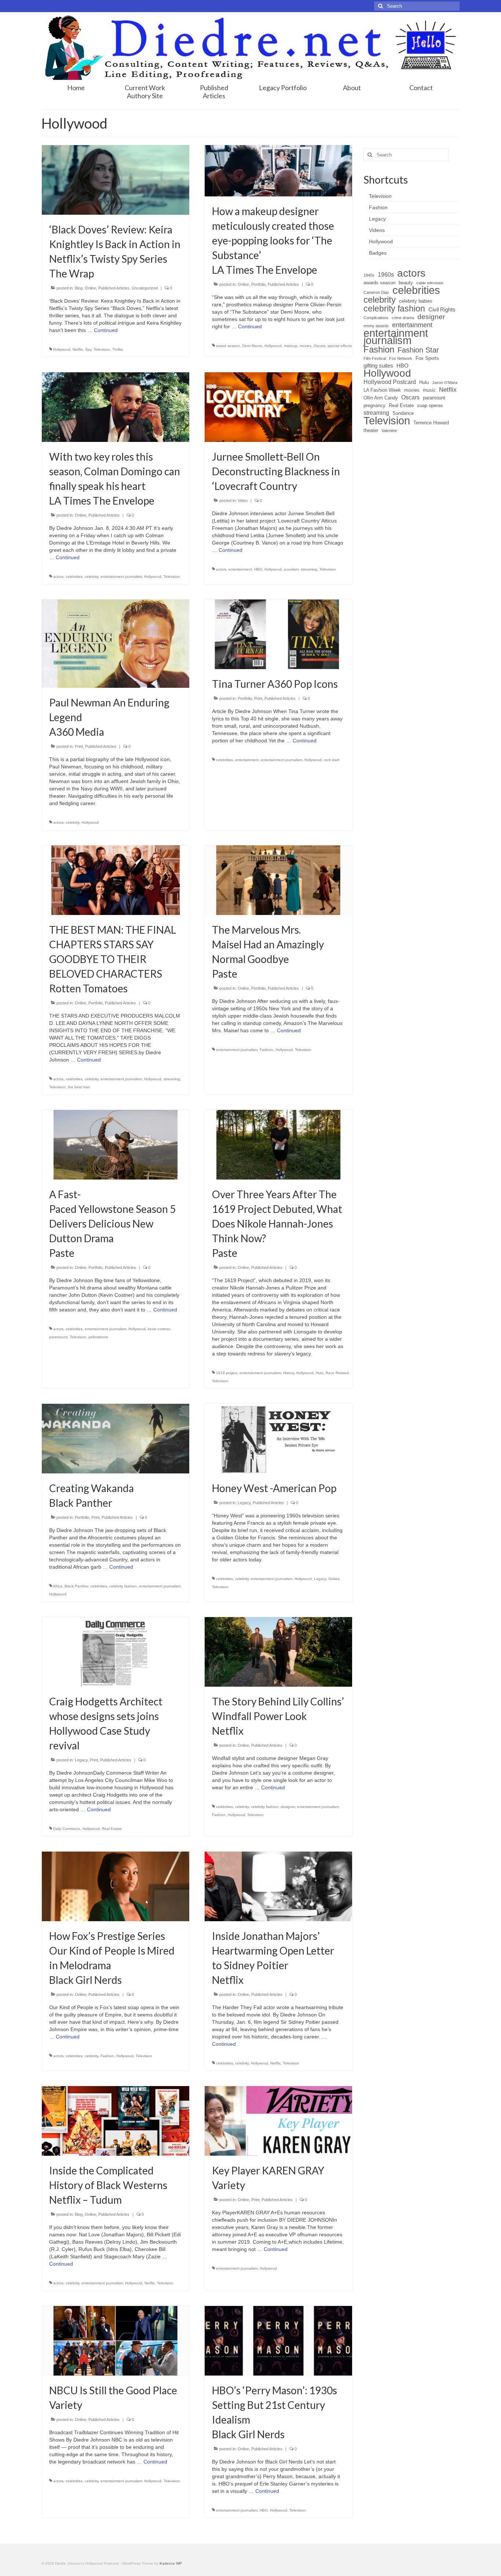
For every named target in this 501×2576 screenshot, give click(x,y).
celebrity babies (416, 301)
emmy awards (376, 326)
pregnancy (374, 405)
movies (306, 346)
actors (58, 577)
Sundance (403, 413)
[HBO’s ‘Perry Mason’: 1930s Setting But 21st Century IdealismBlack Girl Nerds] (278, 2340)
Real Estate (112, 1829)
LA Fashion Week (382, 390)
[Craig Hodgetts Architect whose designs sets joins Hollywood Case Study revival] (116, 1651)
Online (90, 288)
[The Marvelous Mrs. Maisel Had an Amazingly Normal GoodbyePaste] (278, 880)
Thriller (118, 349)
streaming (309, 569)
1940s (369, 275)
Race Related (337, 1373)
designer (288, 1807)
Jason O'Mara (445, 383)
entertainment (240, 569)
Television (102, 349)
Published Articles (114, 288)
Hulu (320, 1373)
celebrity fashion (123, 1586)
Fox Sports (427, 358)
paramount (58, 1337)
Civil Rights (442, 310)
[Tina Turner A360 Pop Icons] (278, 634)
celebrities (74, 577)
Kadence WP (171, 2563)
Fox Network (401, 358)
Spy (88, 349)
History (289, 1373)
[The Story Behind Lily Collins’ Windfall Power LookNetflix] (278, 1651)
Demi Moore (252, 346)
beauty (406, 283)
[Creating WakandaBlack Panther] (116, 1438)
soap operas (430, 405)
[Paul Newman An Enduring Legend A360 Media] (116, 643)
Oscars (319, 346)
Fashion (266, 1050)
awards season (379, 283)
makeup (291, 346)
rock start (332, 760)
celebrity (92, 577)
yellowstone (98, 1337)
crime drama (403, 318)
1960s (386, 275)
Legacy (244, 1503)
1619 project (227, 1373)
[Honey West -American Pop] (278, 1438)
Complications (376, 318)
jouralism (291, 569)
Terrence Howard (431, 423)
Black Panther (76, 1586)
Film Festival (375, 358)
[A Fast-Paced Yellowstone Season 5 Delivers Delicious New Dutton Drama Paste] (116, 1144)
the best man (79, 1087)
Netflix (78, 349)
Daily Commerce (67, 1829)
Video (243, 501)
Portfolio (258, 284)
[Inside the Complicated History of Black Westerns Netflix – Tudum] (116, 2121)
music (429, 390)
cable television (430, 283)
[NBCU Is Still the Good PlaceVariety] (116, 2340)
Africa (58, 1586)
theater (371, 430)
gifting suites (378, 366)
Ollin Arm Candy (381, 398)
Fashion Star (418, 350)
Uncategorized (145, 288)
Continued (106, 330)
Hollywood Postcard (390, 382)
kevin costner (159, 1329)
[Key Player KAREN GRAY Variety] (278, 2121)
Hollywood (62, 349)
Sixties (334, 1579)
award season (228, 346)
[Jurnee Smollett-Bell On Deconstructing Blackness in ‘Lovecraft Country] (278, 406)
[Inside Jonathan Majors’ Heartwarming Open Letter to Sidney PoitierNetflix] (278, 1886)
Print (79, 746)
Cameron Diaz (376, 292)
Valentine (389, 431)
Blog (79, 288)
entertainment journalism (121, 577)
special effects (340, 346)
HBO (258, 569)
